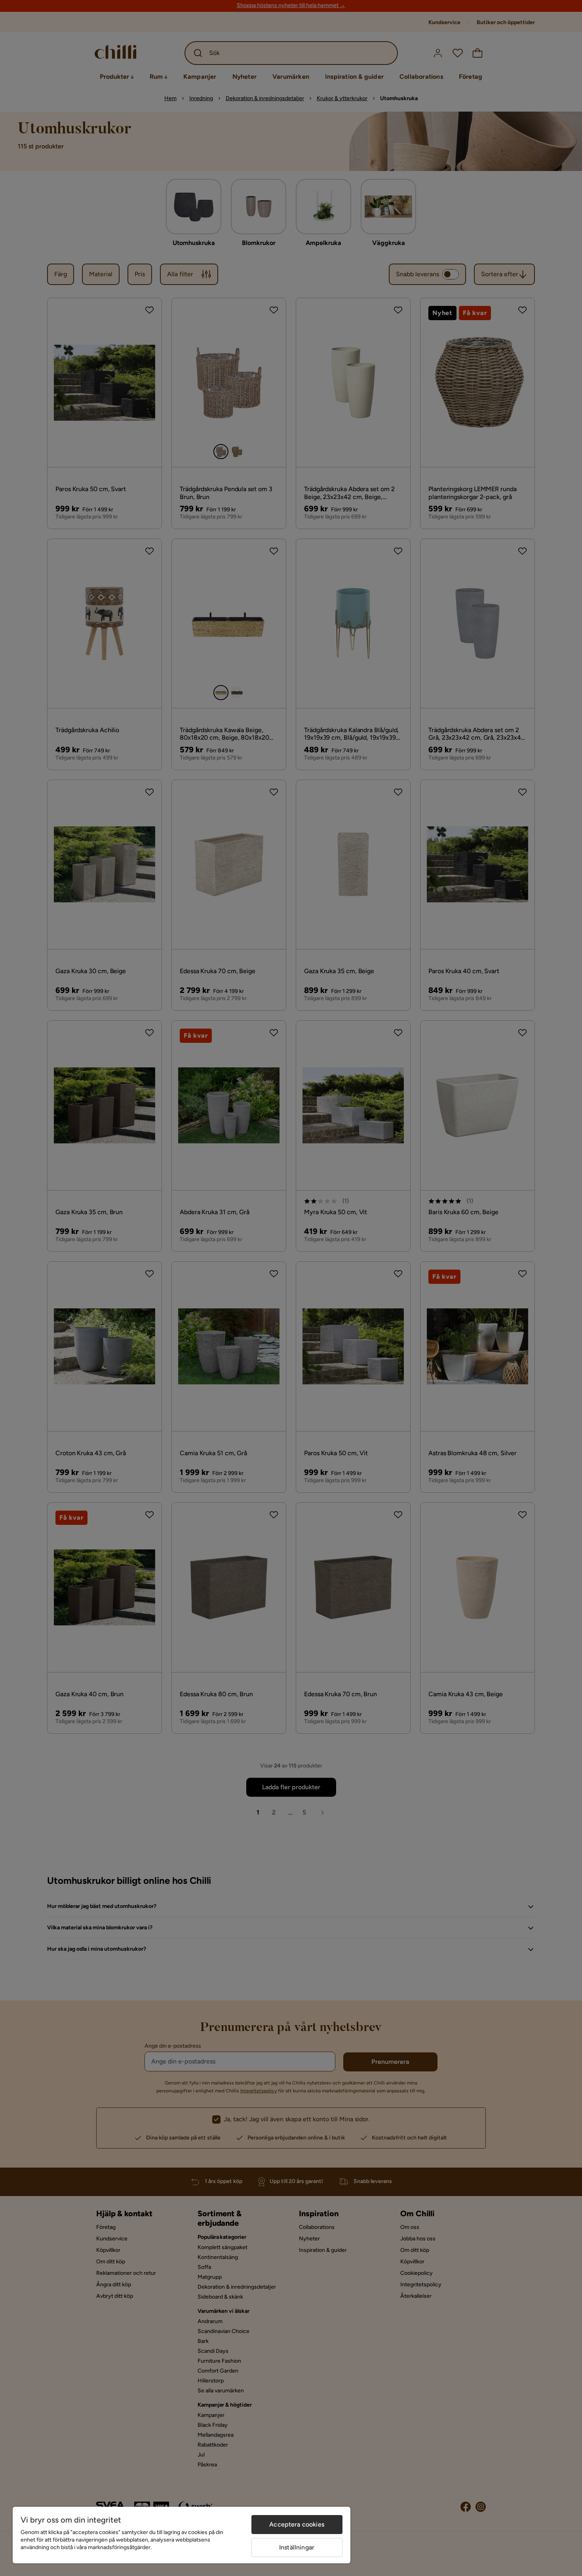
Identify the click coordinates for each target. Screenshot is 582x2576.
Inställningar (297, 2547)
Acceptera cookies (297, 2524)
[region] (182, 2535)
